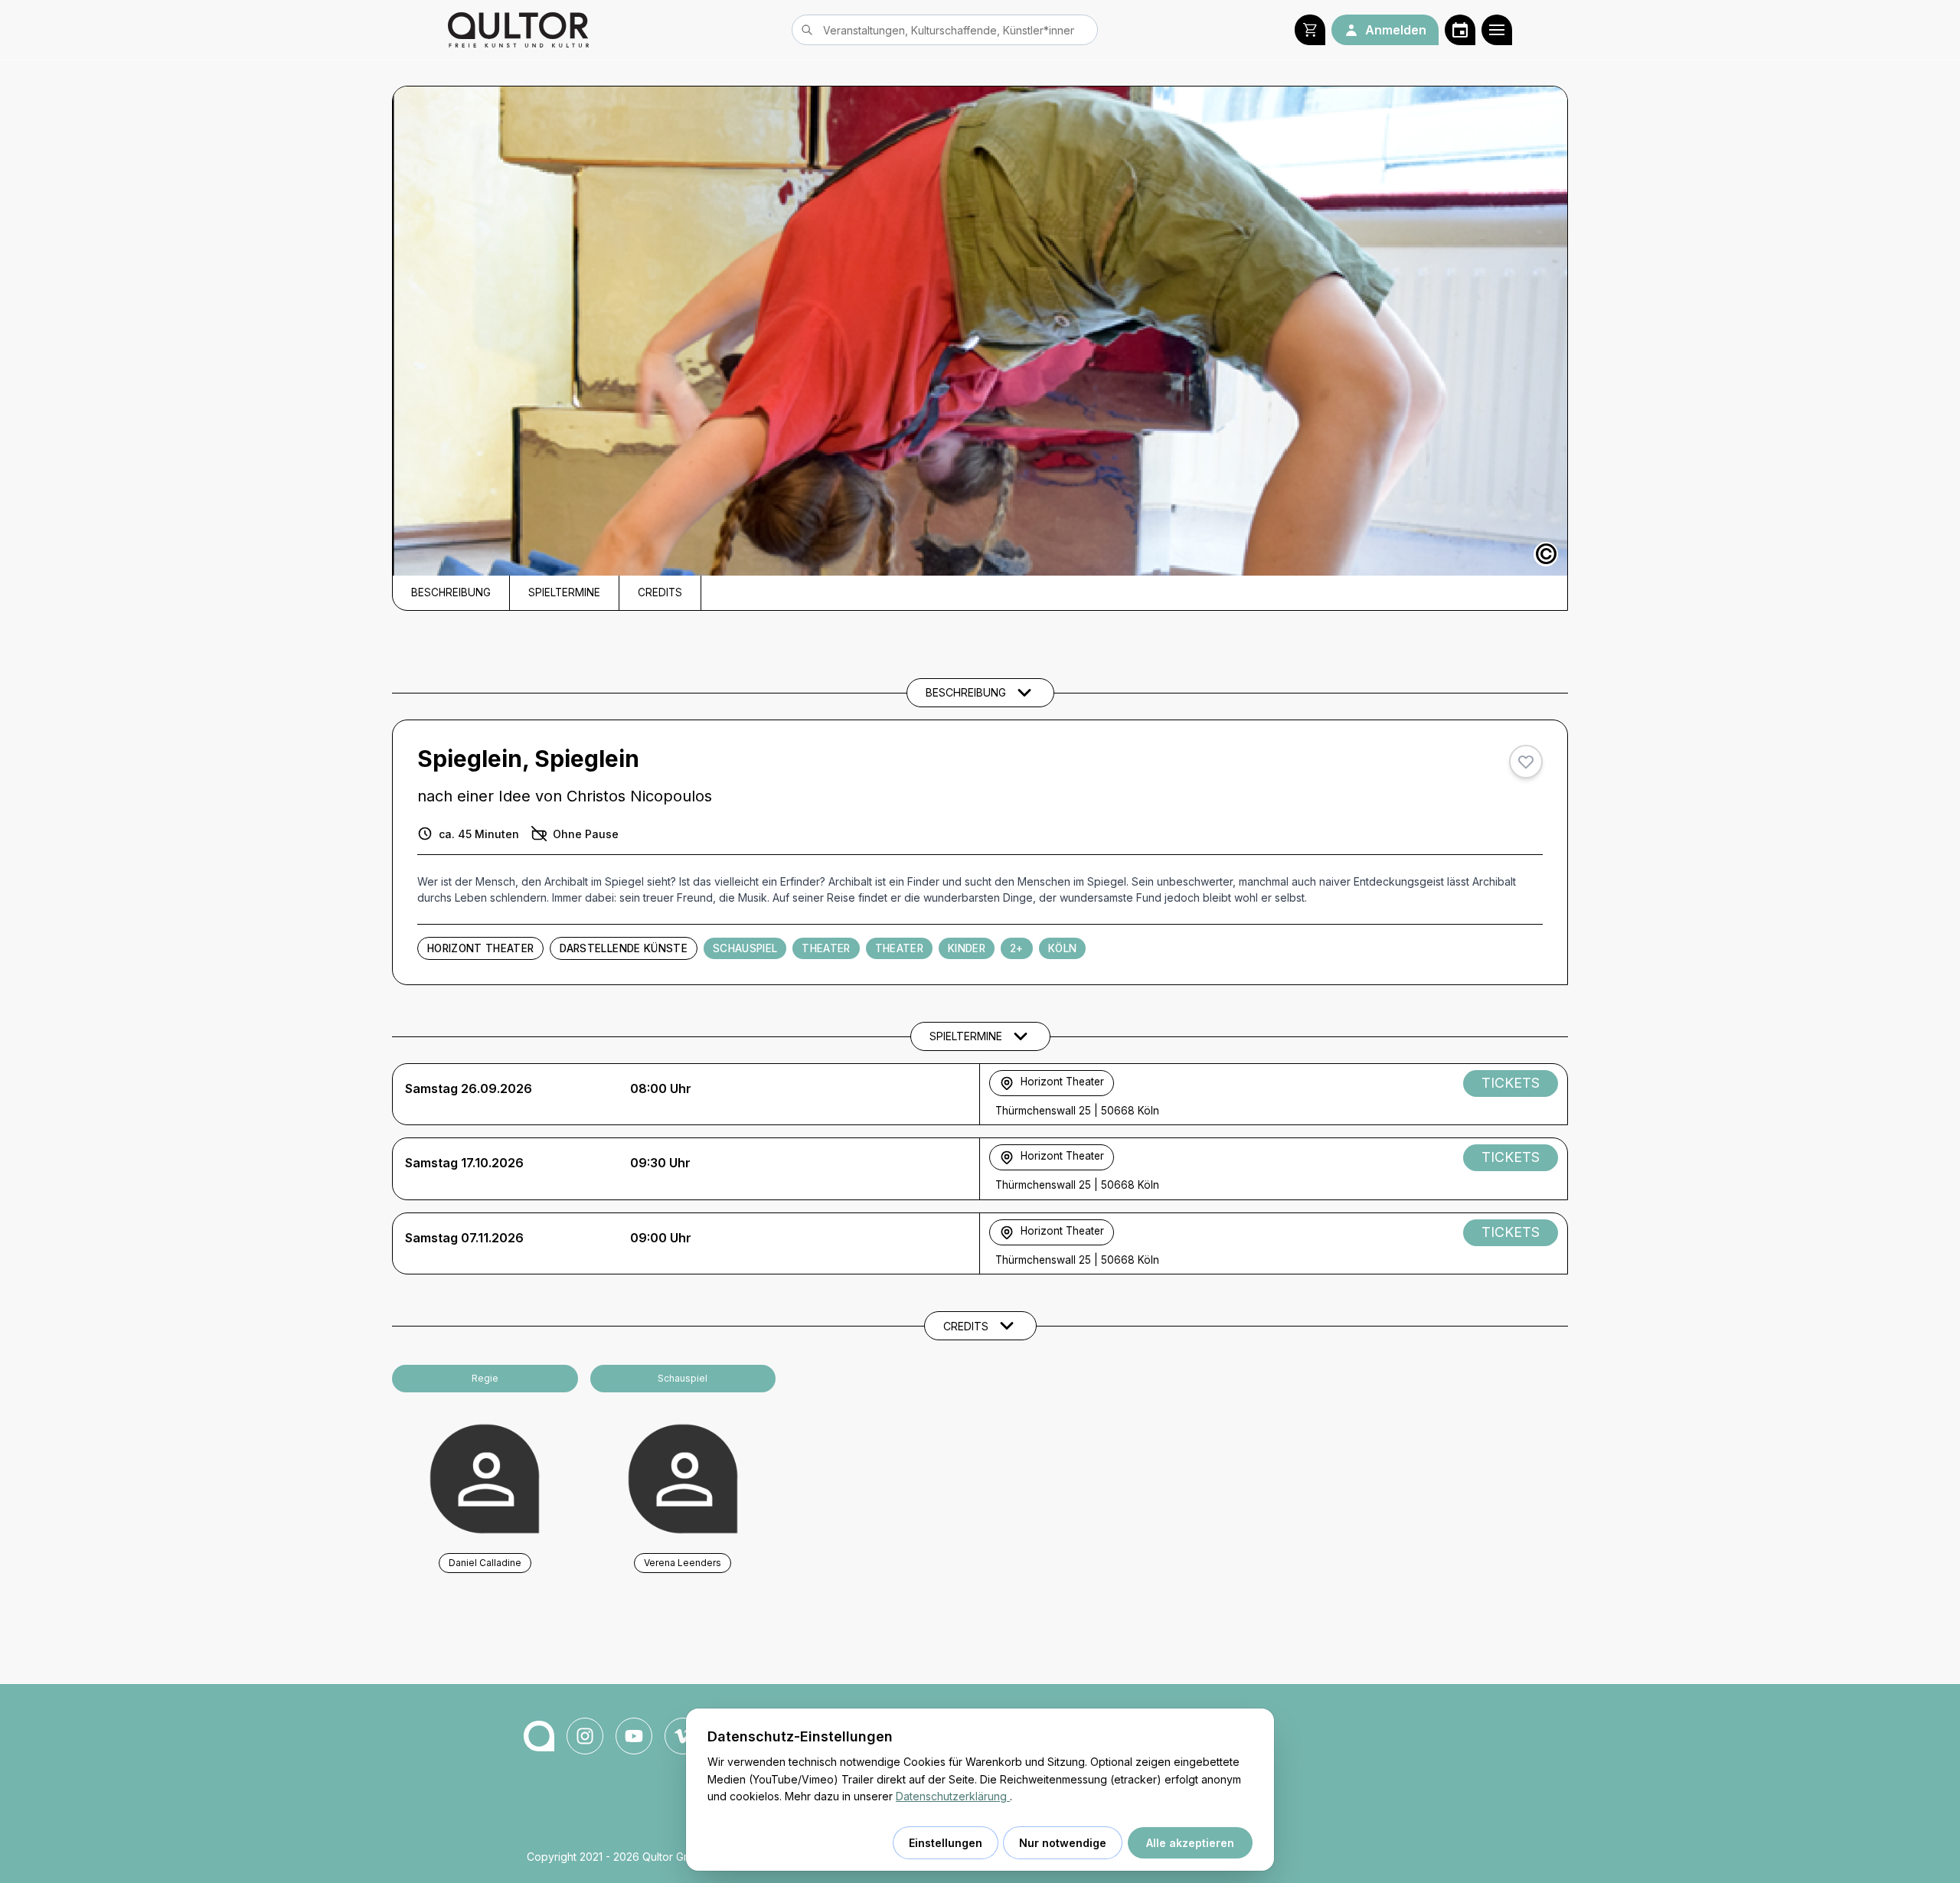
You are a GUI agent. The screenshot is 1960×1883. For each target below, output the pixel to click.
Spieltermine (564, 592)
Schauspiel (745, 948)
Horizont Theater (480, 948)
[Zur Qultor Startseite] (518, 30)
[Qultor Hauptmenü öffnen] (1497, 30)
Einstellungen (946, 1843)
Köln (1062, 948)
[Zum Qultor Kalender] (1460, 30)
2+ (1017, 948)
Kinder (967, 948)
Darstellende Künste (623, 948)
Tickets (1511, 1083)
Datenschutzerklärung (953, 1796)
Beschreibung (451, 592)
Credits (660, 592)
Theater (826, 948)
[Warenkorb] (1310, 30)
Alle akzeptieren (1190, 1843)
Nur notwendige (1063, 1843)
